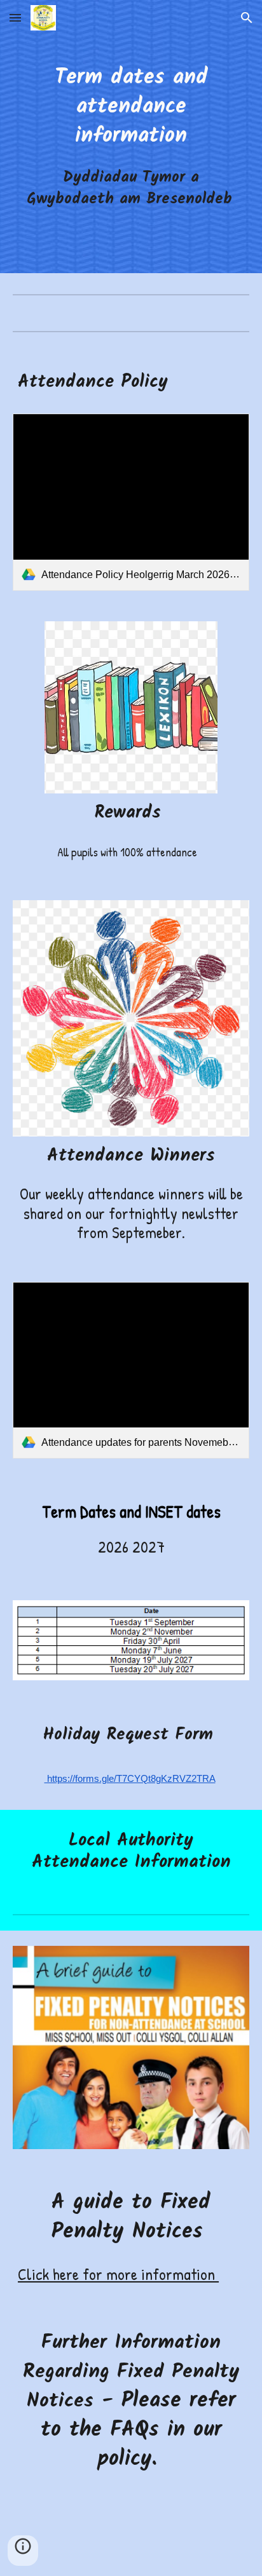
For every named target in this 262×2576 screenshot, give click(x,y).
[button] (15, 17)
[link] (131, 502)
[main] (131, 136)
